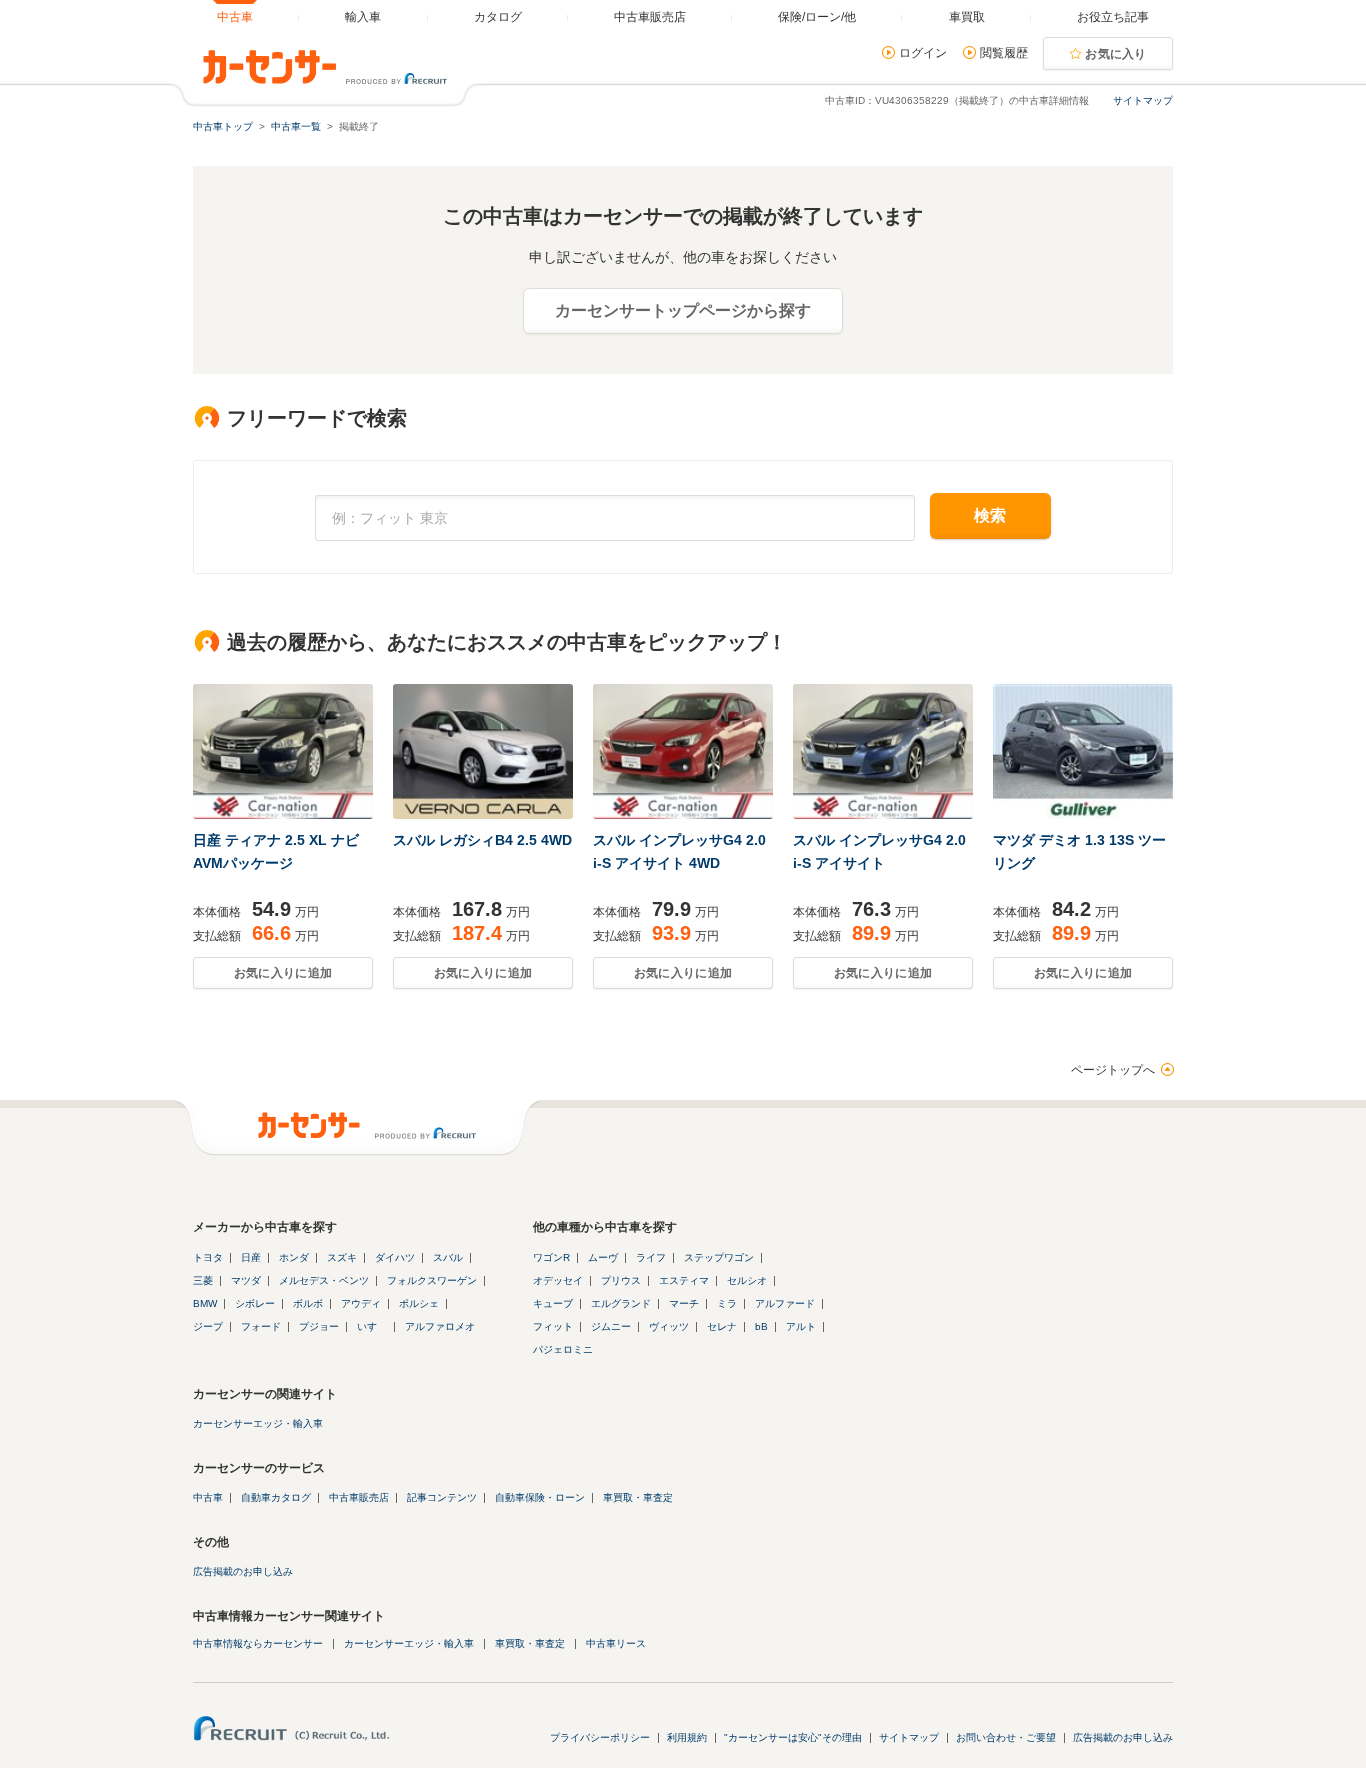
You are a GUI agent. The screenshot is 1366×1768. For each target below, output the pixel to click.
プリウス (621, 1280)
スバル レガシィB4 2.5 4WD (482, 840)
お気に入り (1116, 54)
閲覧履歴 (1004, 53)
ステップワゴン (719, 1257)
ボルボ (308, 1303)
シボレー (255, 1303)
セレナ (722, 1326)
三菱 (203, 1280)
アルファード (785, 1303)
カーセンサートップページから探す (683, 310)
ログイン (923, 53)
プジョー (319, 1326)
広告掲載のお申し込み (243, 1571)
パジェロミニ (563, 1349)
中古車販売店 (359, 1497)
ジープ (208, 1326)
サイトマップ (1143, 100)
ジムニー (611, 1326)
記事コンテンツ (442, 1497)
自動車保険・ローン (540, 1497)
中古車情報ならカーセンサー (258, 1643)
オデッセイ (558, 1280)
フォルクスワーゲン (432, 1280)
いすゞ (372, 1326)
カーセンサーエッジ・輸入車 (258, 1423)
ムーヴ (603, 1257)
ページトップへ (1113, 1070)
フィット (553, 1326)
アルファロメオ (440, 1326)
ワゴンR (551, 1257)
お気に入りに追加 (283, 973)
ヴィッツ (669, 1326)
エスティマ (684, 1280)
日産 (251, 1257)
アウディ (361, 1303)
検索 (990, 515)
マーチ (684, 1303)
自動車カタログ (276, 1497)
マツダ (246, 1280)
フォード (261, 1326)
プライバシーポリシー (600, 1737)
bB (761, 1326)
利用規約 (687, 1737)
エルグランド (621, 1303)
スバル (448, 1257)
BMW (205, 1303)
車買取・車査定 (638, 1497)
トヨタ (208, 1257)
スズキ (342, 1257)
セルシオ (747, 1280)
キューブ (553, 1303)
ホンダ (294, 1257)
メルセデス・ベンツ (324, 1280)
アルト (801, 1326)
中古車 (208, 1497)
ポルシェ (419, 1303)
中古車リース (616, 1643)
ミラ (727, 1303)
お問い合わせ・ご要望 (1006, 1737)
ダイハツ (395, 1257)
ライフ (651, 1257)
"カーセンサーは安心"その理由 (793, 1737)
